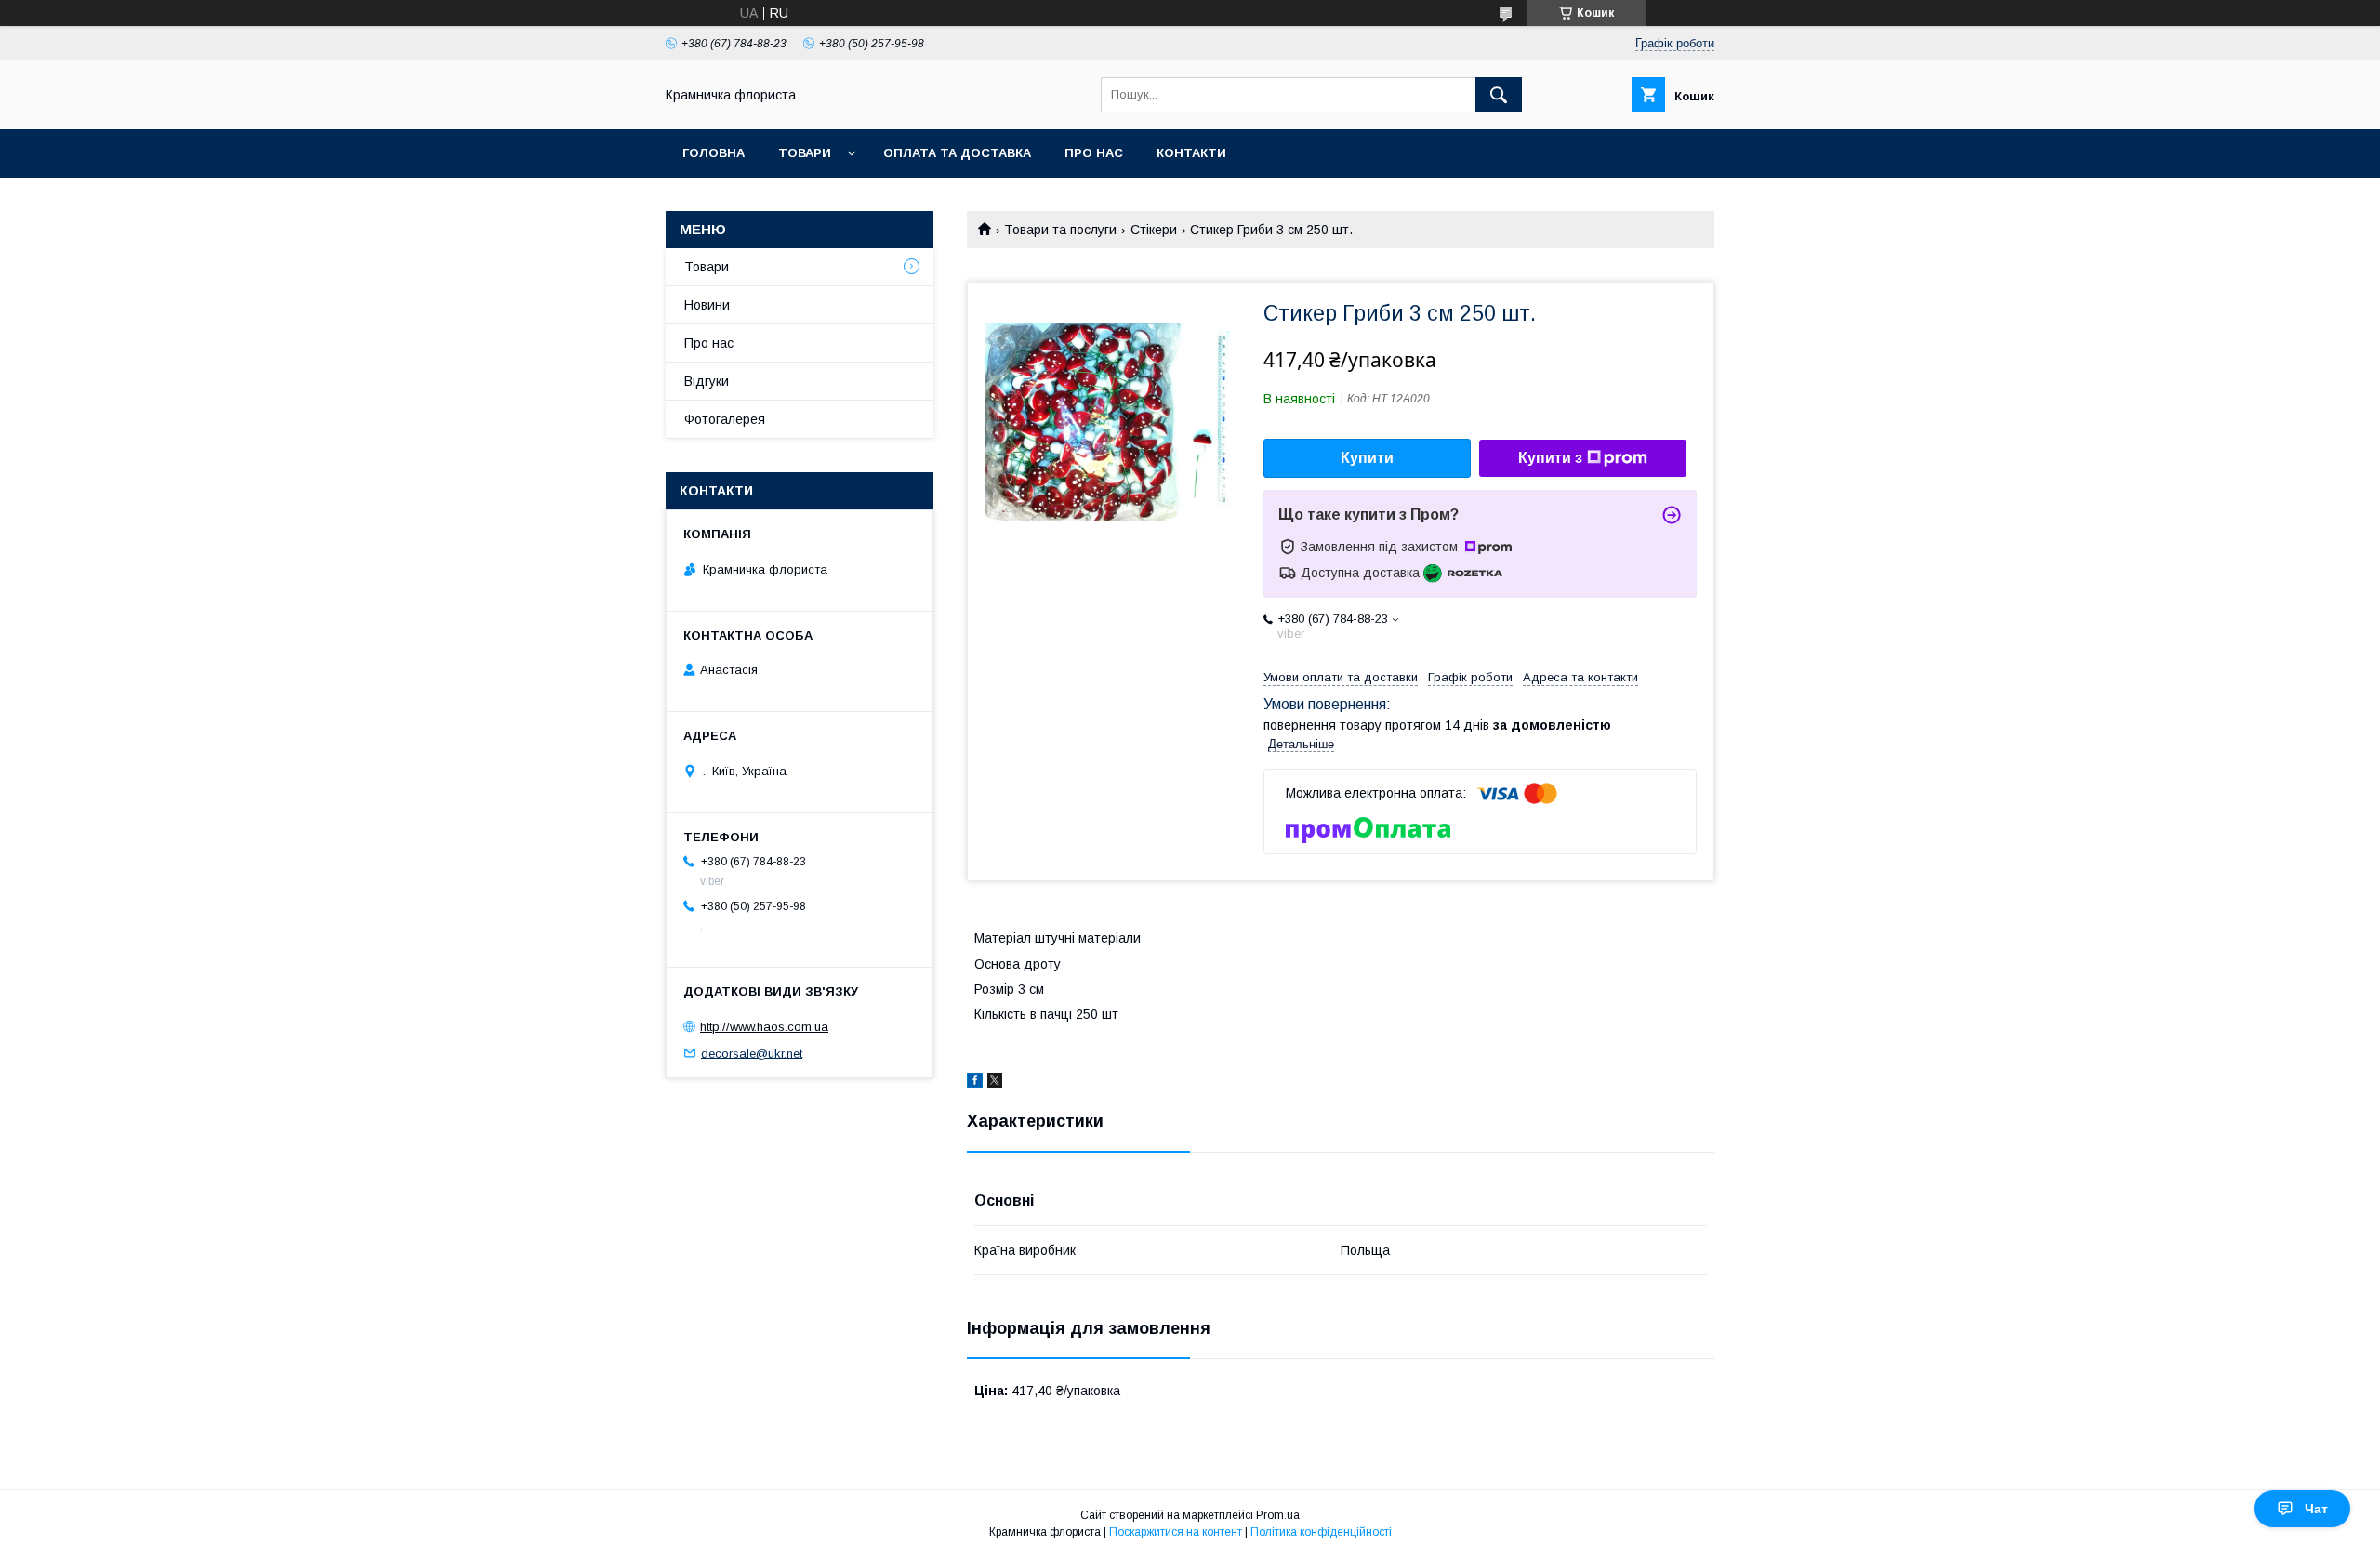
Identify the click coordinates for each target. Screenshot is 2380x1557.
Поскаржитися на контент (1176, 1532)
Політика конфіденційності (1321, 1532)
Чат (2316, 1509)
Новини (707, 305)
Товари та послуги (1060, 230)
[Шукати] (1499, 95)
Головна (714, 153)
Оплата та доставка (957, 153)
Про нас (1094, 153)
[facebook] (975, 1083)
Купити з (1550, 458)
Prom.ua (1278, 1515)
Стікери (1154, 230)
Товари (805, 153)
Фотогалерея (725, 419)
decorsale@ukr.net (752, 1053)
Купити (1367, 458)
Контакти (1191, 153)
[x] (995, 1083)
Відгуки (707, 381)
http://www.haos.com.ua (764, 1027)
